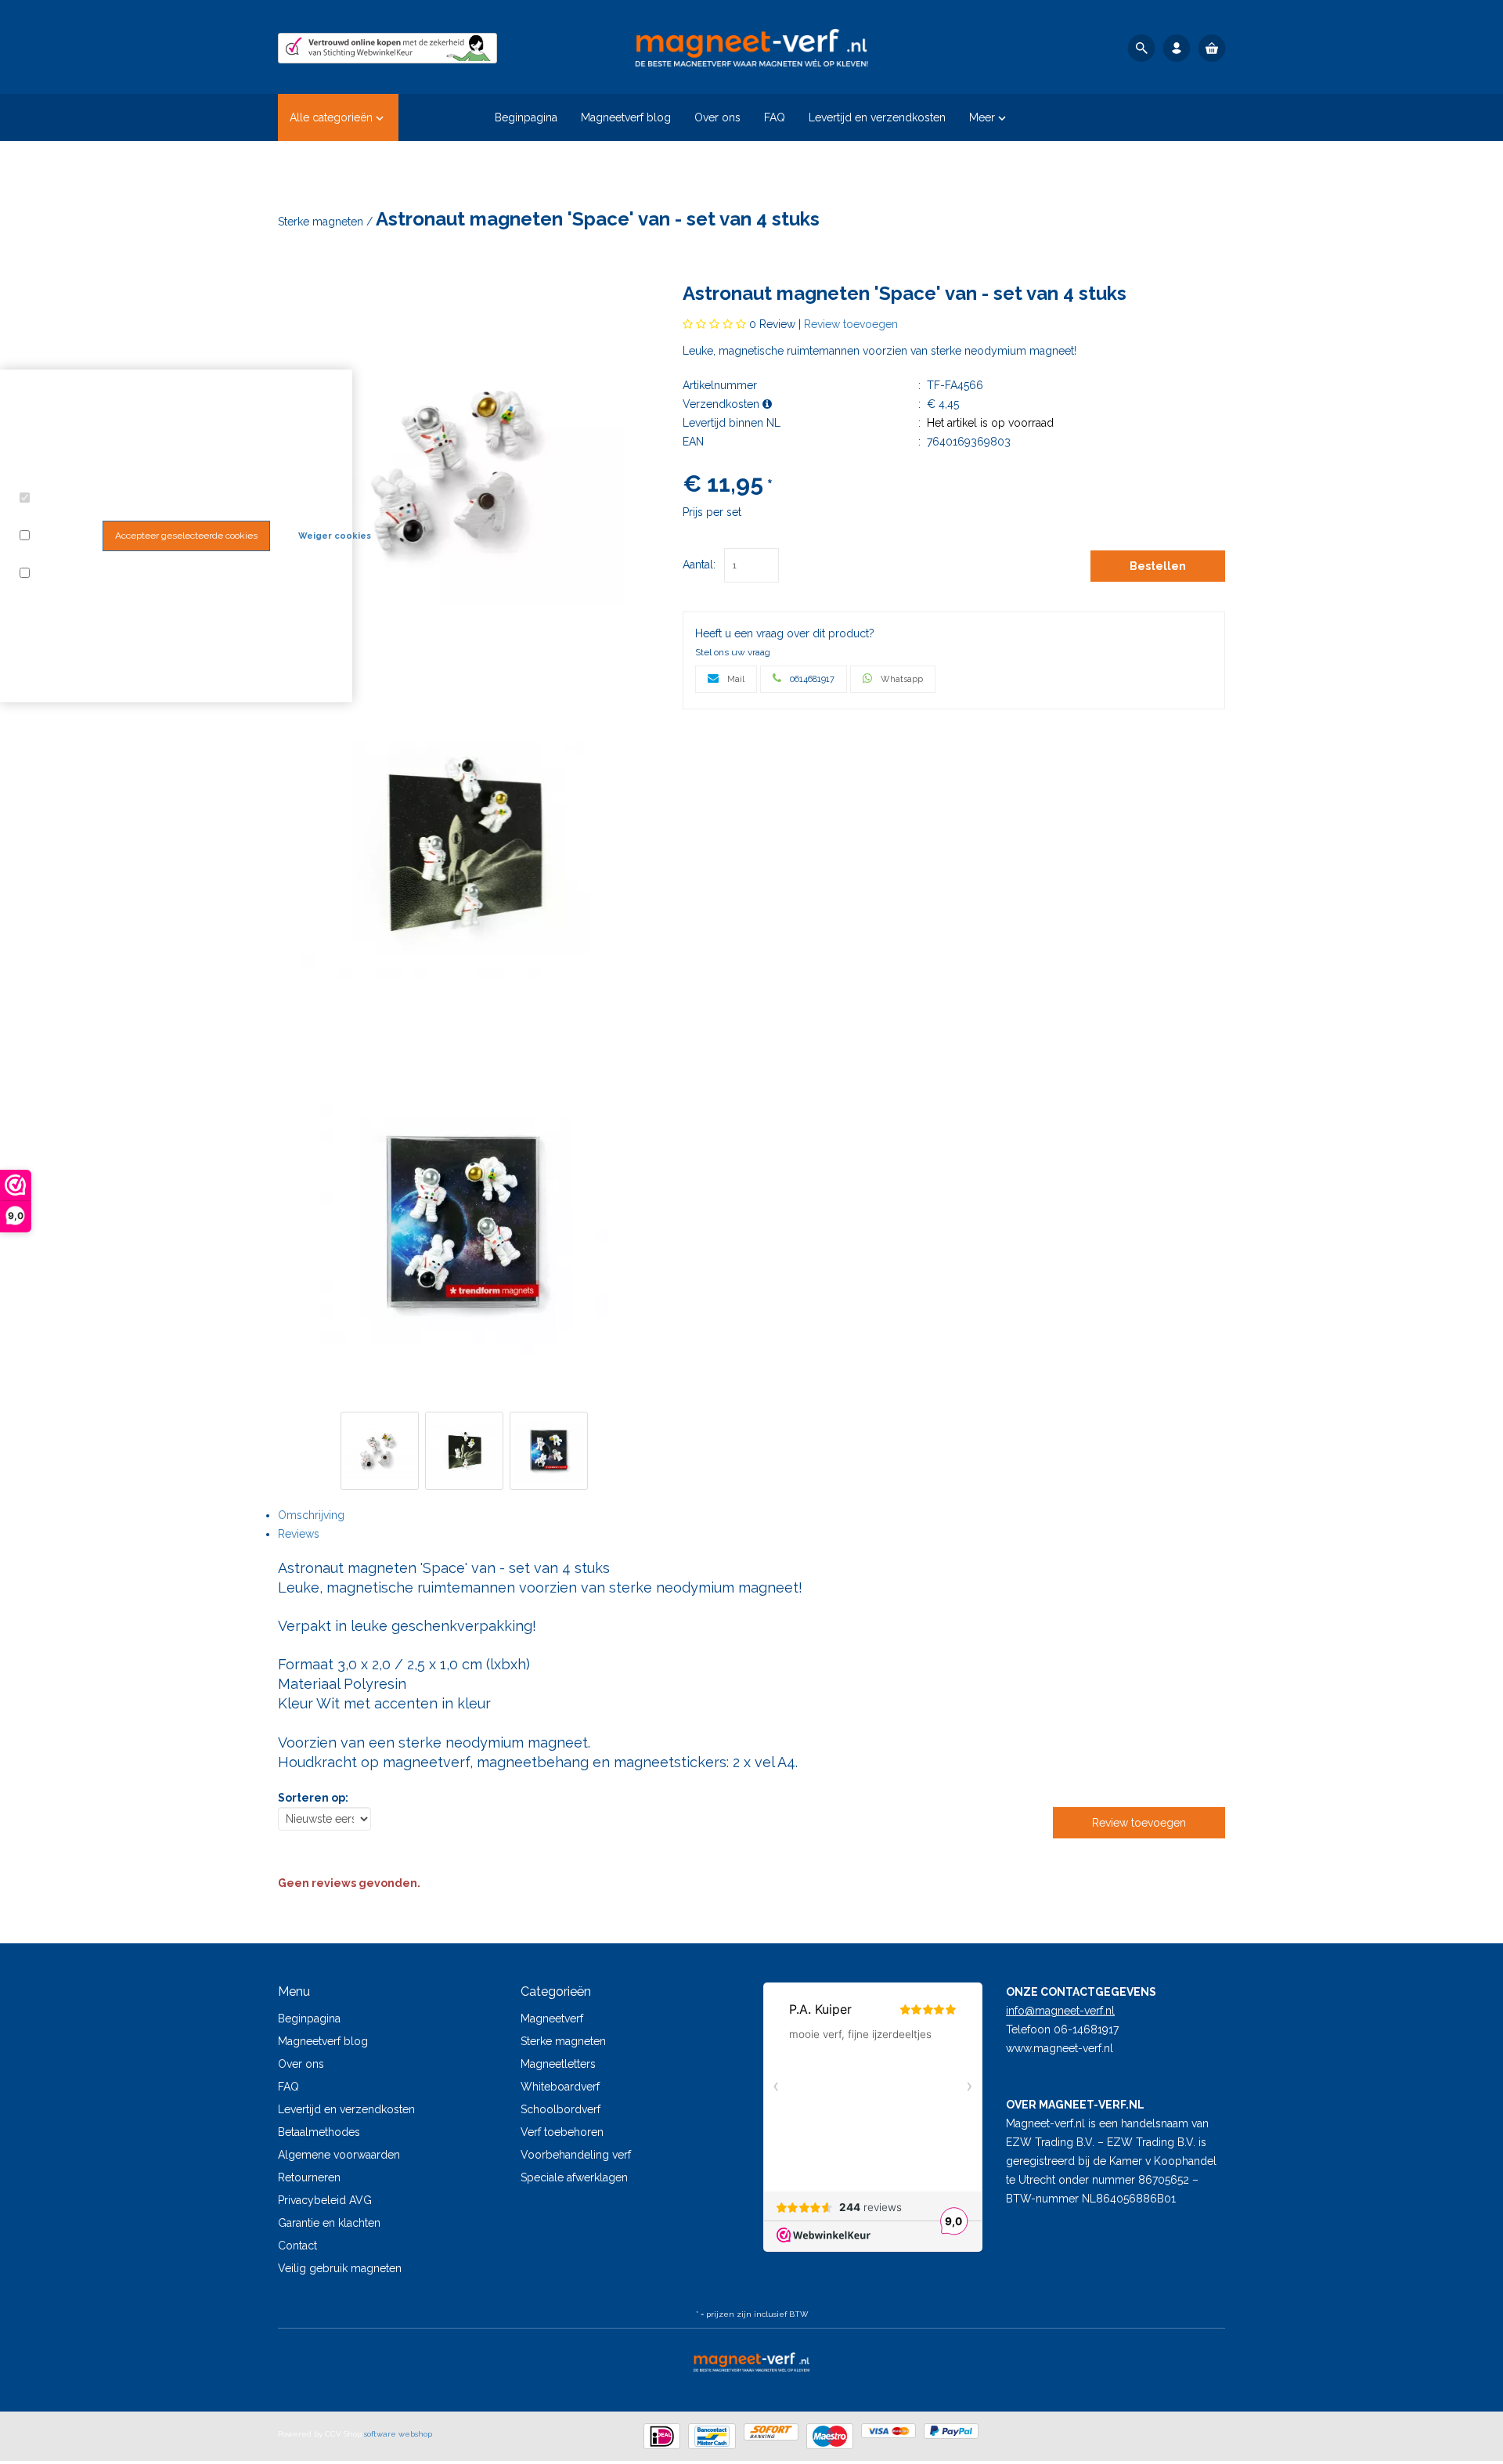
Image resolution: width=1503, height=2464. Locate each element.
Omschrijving (311, 1515)
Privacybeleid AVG (325, 2200)
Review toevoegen (851, 324)
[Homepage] (751, 47)
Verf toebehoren (562, 2132)
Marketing (58, 574)
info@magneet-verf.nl (1060, 2011)
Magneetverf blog (323, 2041)
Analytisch (49, 555)
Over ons (301, 2064)
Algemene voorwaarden (339, 2155)
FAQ (288, 2087)
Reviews (299, 1534)
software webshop (398, 2434)
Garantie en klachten (329, 2223)
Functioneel (53, 518)
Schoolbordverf (560, 2109)
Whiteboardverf (560, 2087)
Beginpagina (309, 2018)
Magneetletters (558, 2064)
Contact (297, 2246)
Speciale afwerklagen (574, 2177)
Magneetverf (552, 2018)
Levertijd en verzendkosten (346, 2109)
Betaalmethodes (319, 2132)
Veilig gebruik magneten (340, 2268)
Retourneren (309, 2177)
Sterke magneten (322, 222)
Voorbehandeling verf (576, 2155)
